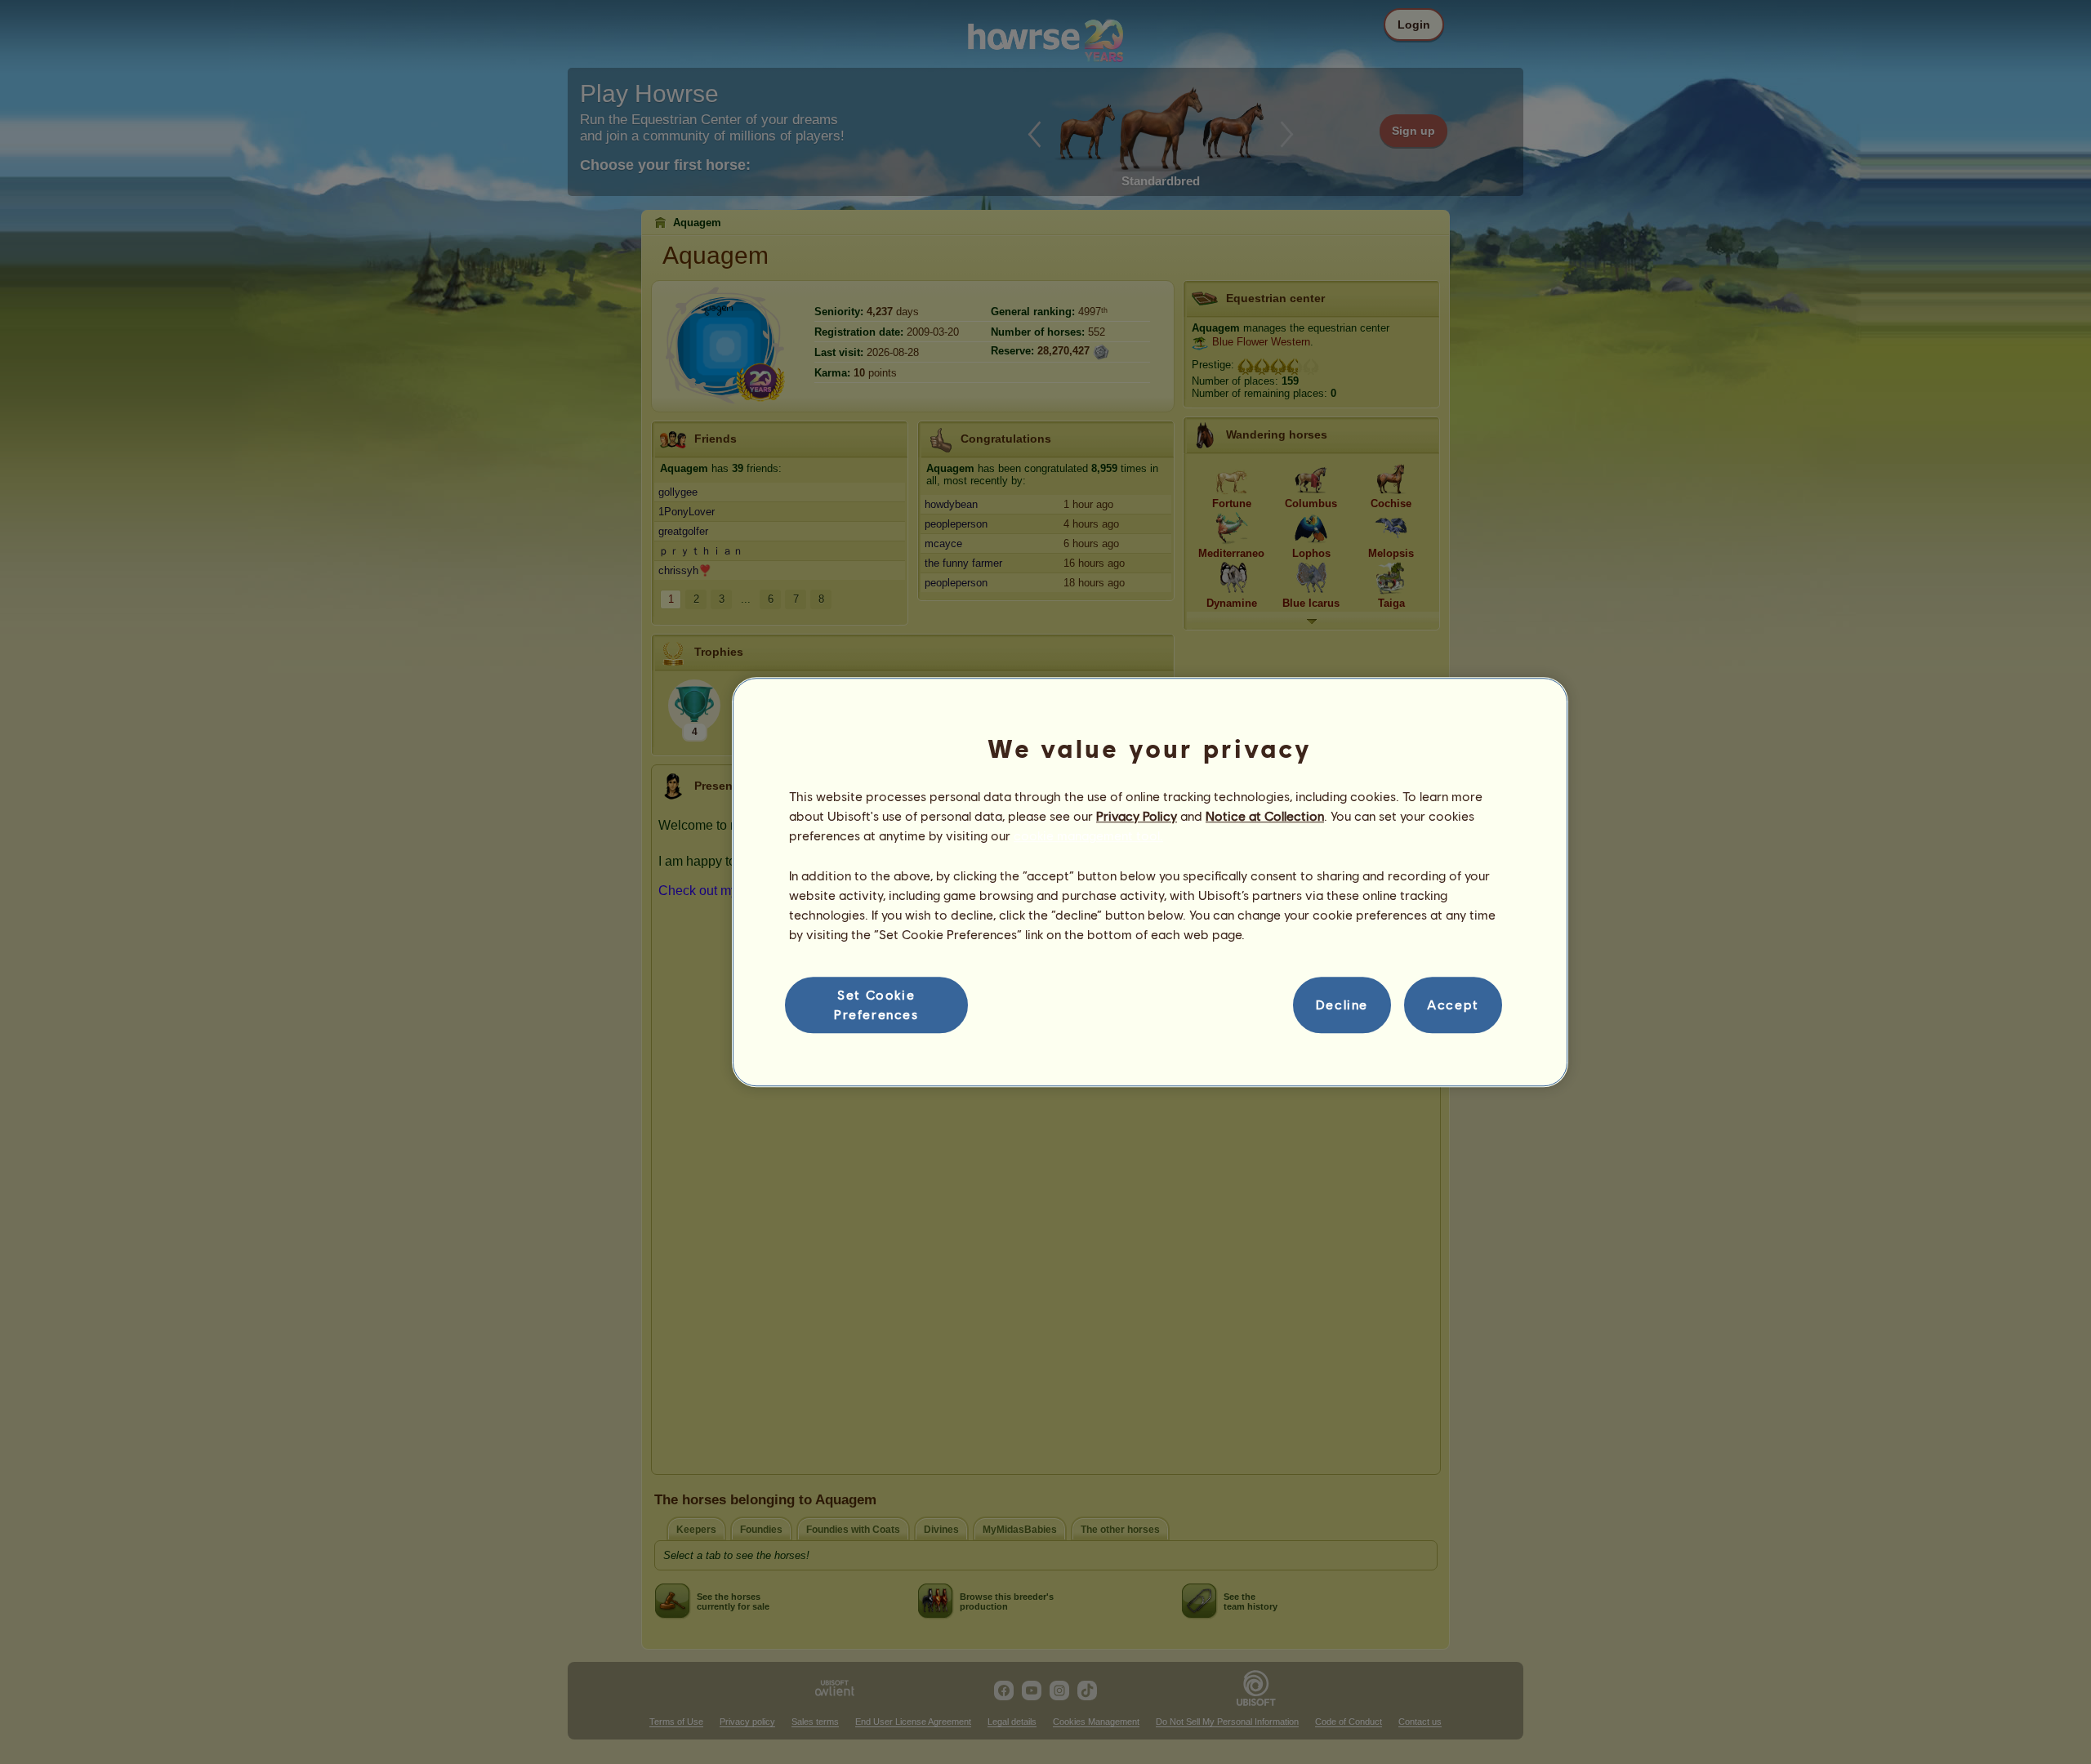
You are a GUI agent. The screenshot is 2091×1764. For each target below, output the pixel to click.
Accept (1453, 1005)
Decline (1342, 1005)
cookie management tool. (1088, 836)
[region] (1150, 882)
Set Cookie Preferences (876, 1004)
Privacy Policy (1137, 815)
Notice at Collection (1265, 815)
